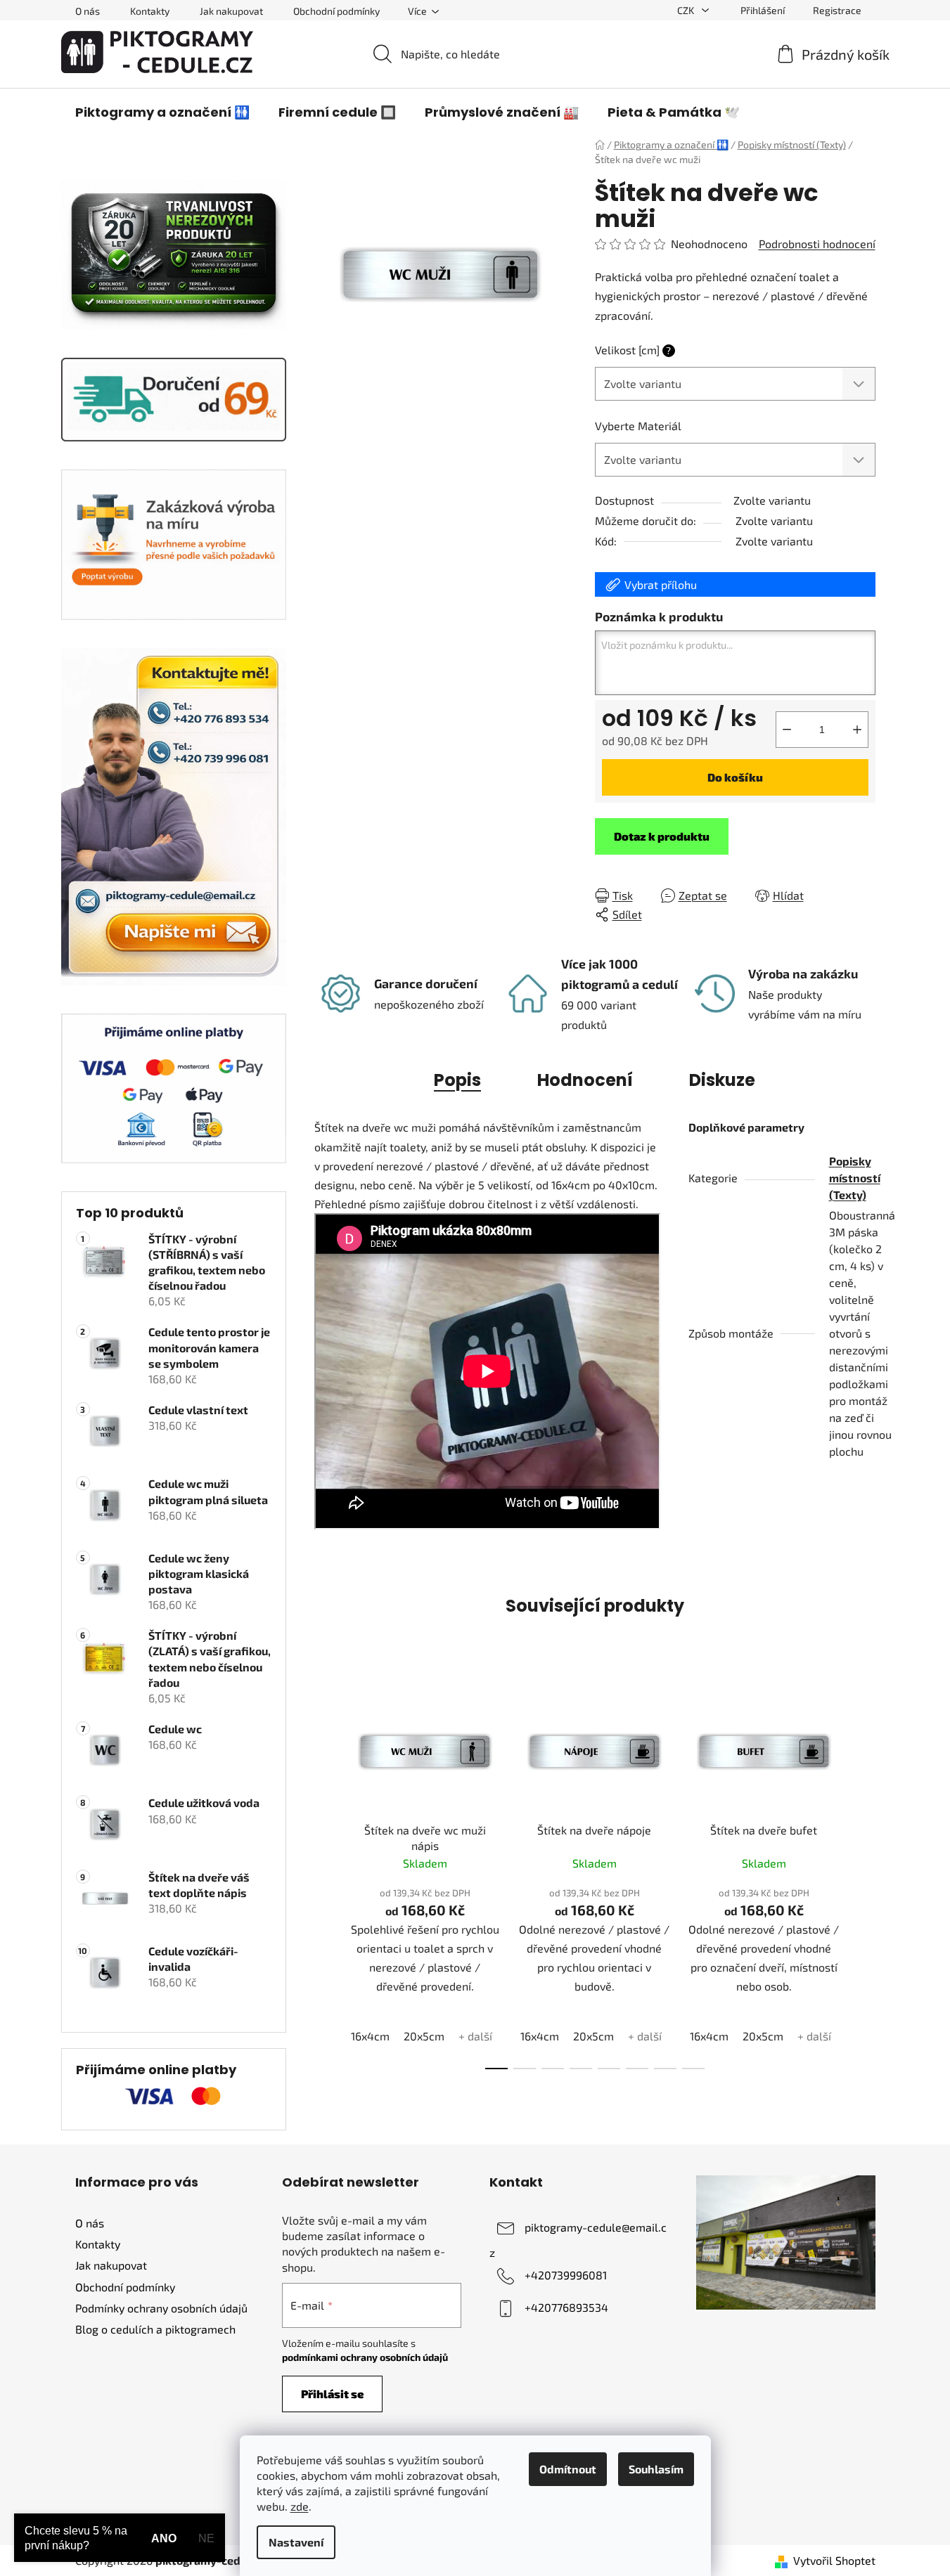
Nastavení (296, 2542)
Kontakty (150, 11)
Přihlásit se (332, 2394)
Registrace (837, 10)
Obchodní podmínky (336, 11)
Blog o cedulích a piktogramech (155, 2329)
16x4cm (370, 2036)
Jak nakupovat (231, 11)
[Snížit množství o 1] (787, 730)
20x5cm (424, 2036)
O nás (88, 11)
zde (300, 2506)
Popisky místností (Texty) (855, 1178)
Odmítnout (568, 2469)
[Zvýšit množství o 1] (857, 730)
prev (326, 1875)
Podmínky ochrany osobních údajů (161, 2308)
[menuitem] (162, 112)
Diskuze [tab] (722, 1080)
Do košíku (735, 777)
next (864, 1875)
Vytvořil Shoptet (834, 2560)
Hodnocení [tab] (585, 1080)
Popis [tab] (457, 1080)
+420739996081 (566, 2275)
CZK (687, 10)
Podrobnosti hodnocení (817, 244)
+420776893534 (566, 2307)
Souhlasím (656, 2469)
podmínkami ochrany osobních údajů (365, 2357)
